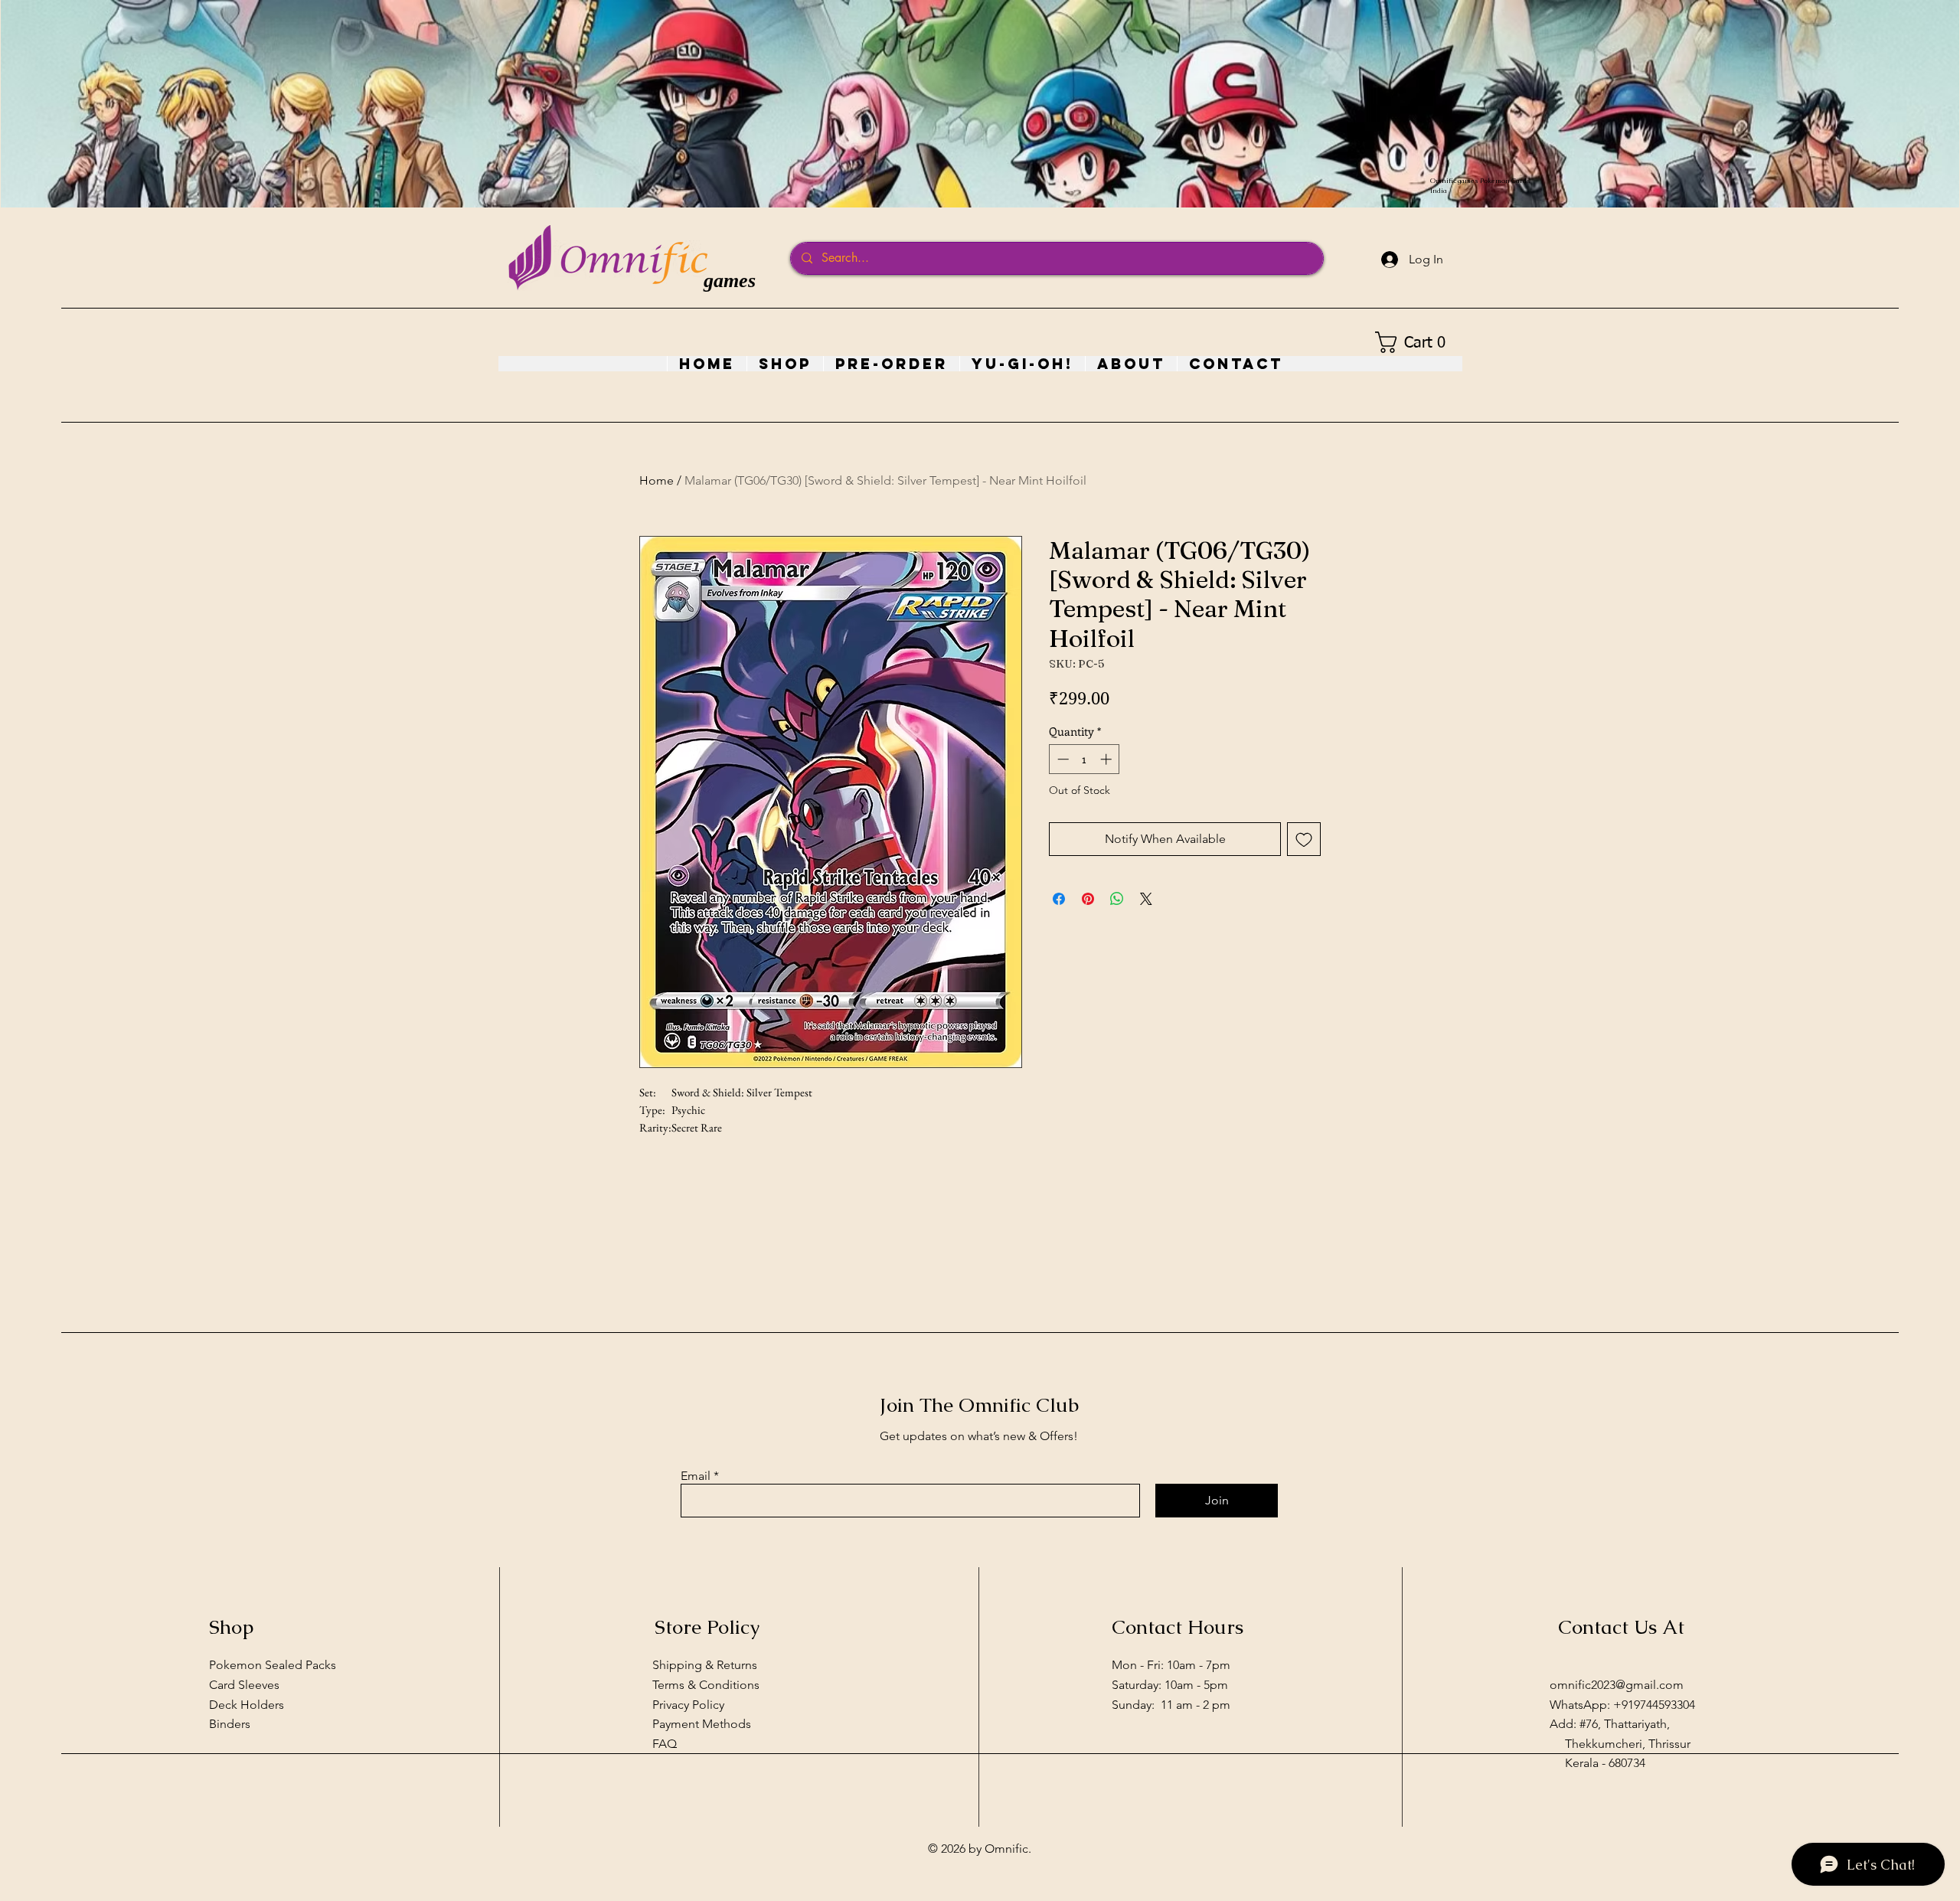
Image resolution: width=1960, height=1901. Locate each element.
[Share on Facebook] (1059, 899)
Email (696, 1476)
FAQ (665, 1744)
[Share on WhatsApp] (1117, 899)
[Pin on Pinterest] (1088, 899)
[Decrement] (1062, 759)
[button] (1415, 342)
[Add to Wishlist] (1304, 839)
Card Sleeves (244, 1685)
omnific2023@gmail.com (1617, 1685)
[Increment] (1107, 759)
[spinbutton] (1085, 759)
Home (657, 480)
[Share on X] (1146, 899)
